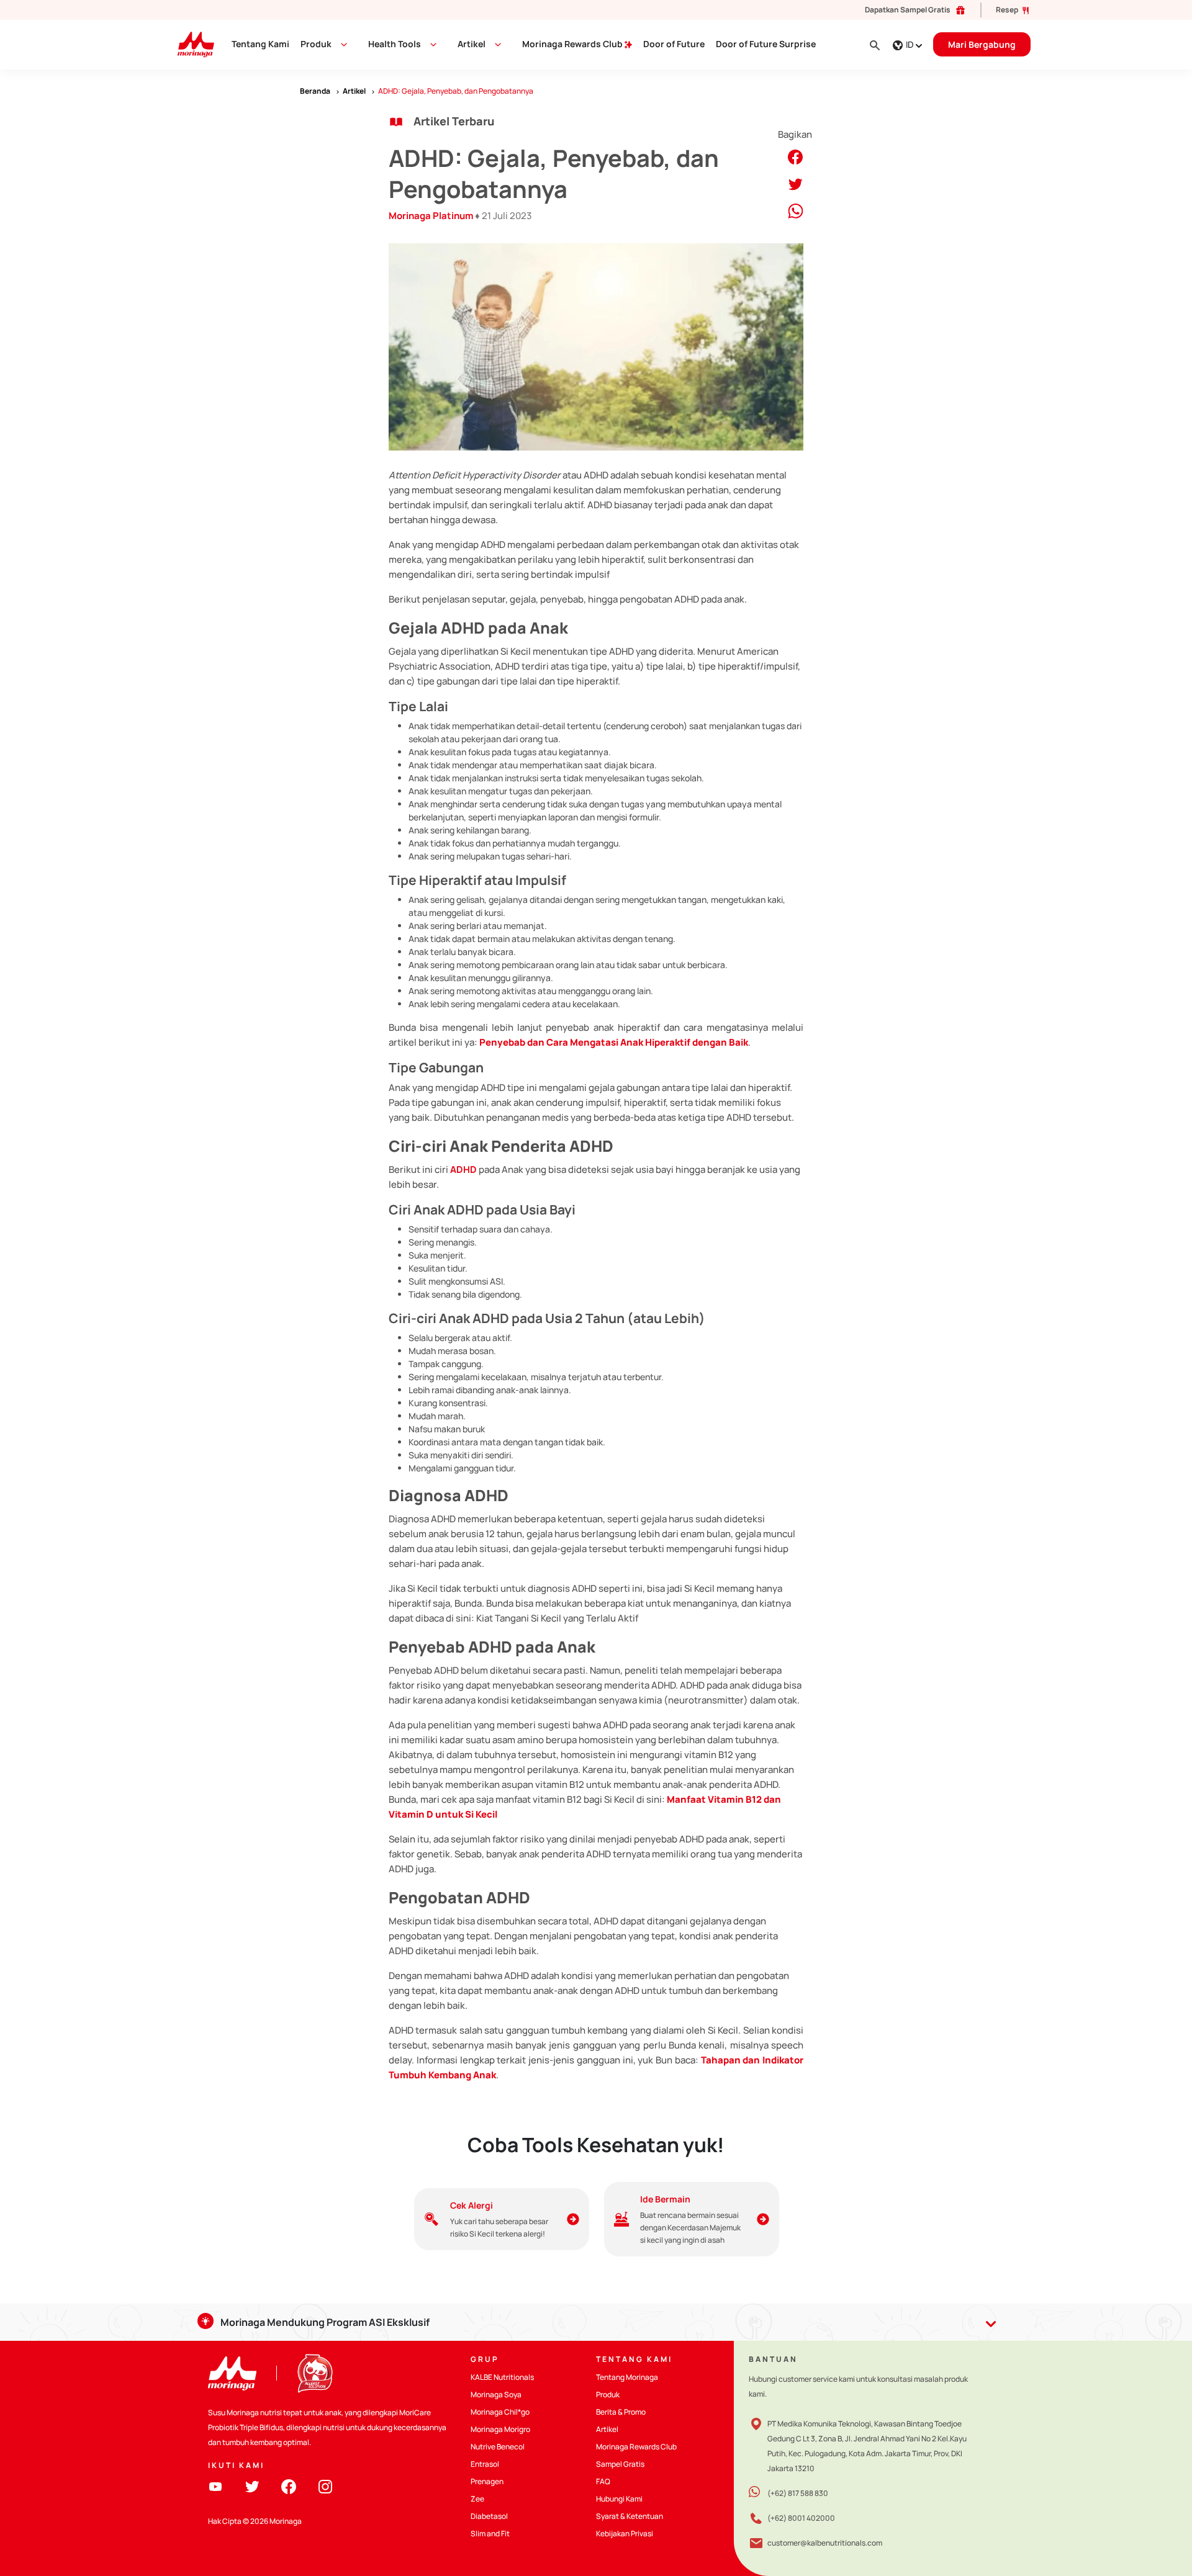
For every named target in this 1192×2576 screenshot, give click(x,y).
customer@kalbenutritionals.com (825, 2543)
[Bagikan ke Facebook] (795, 156)
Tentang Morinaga (627, 2377)
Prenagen (487, 2481)
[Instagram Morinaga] (325, 2486)
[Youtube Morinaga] (215, 2486)
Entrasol (485, 2464)
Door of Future (674, 44)
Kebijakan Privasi (625, 2533)
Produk (316, 44)
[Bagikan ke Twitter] (795, 183)
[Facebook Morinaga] (289, 2486)
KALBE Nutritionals (502, 2377)
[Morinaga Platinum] (191, 44)
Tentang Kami (260, 44)
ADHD (463, 1169)
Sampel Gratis (620, 2464)
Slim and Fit (490, 2533)
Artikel (607, 2429)
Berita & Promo (621, 2412)
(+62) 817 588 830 (798, 2493)
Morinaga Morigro (500, 2429)
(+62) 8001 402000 (801, 2518)
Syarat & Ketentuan (630, 2516)
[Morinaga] (232, 2373)
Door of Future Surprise (766, 44)
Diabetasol (489, 2516)
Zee (477, 2499)
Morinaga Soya (496, 2394)
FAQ (603, 2481)
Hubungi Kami (619, 2499)
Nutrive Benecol (498, 2447)
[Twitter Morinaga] (252, 2486)
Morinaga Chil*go (500, 2412)
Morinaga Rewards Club (573, 44)
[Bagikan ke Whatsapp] (796, 210)
